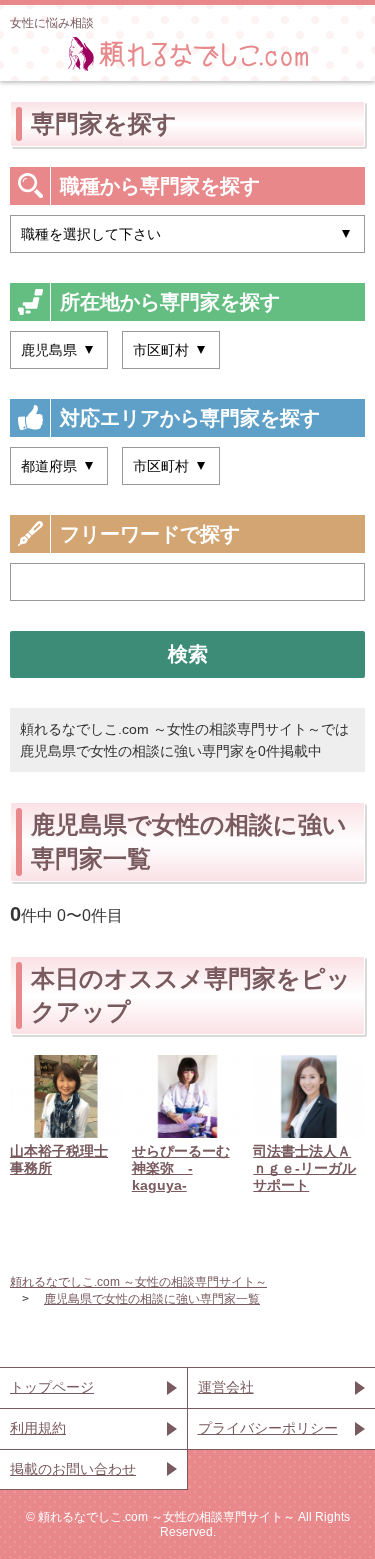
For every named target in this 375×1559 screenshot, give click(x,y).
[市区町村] (171, 350)
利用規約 (38, 1428)
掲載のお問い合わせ (73, 1469)
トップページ (52, 1387)
